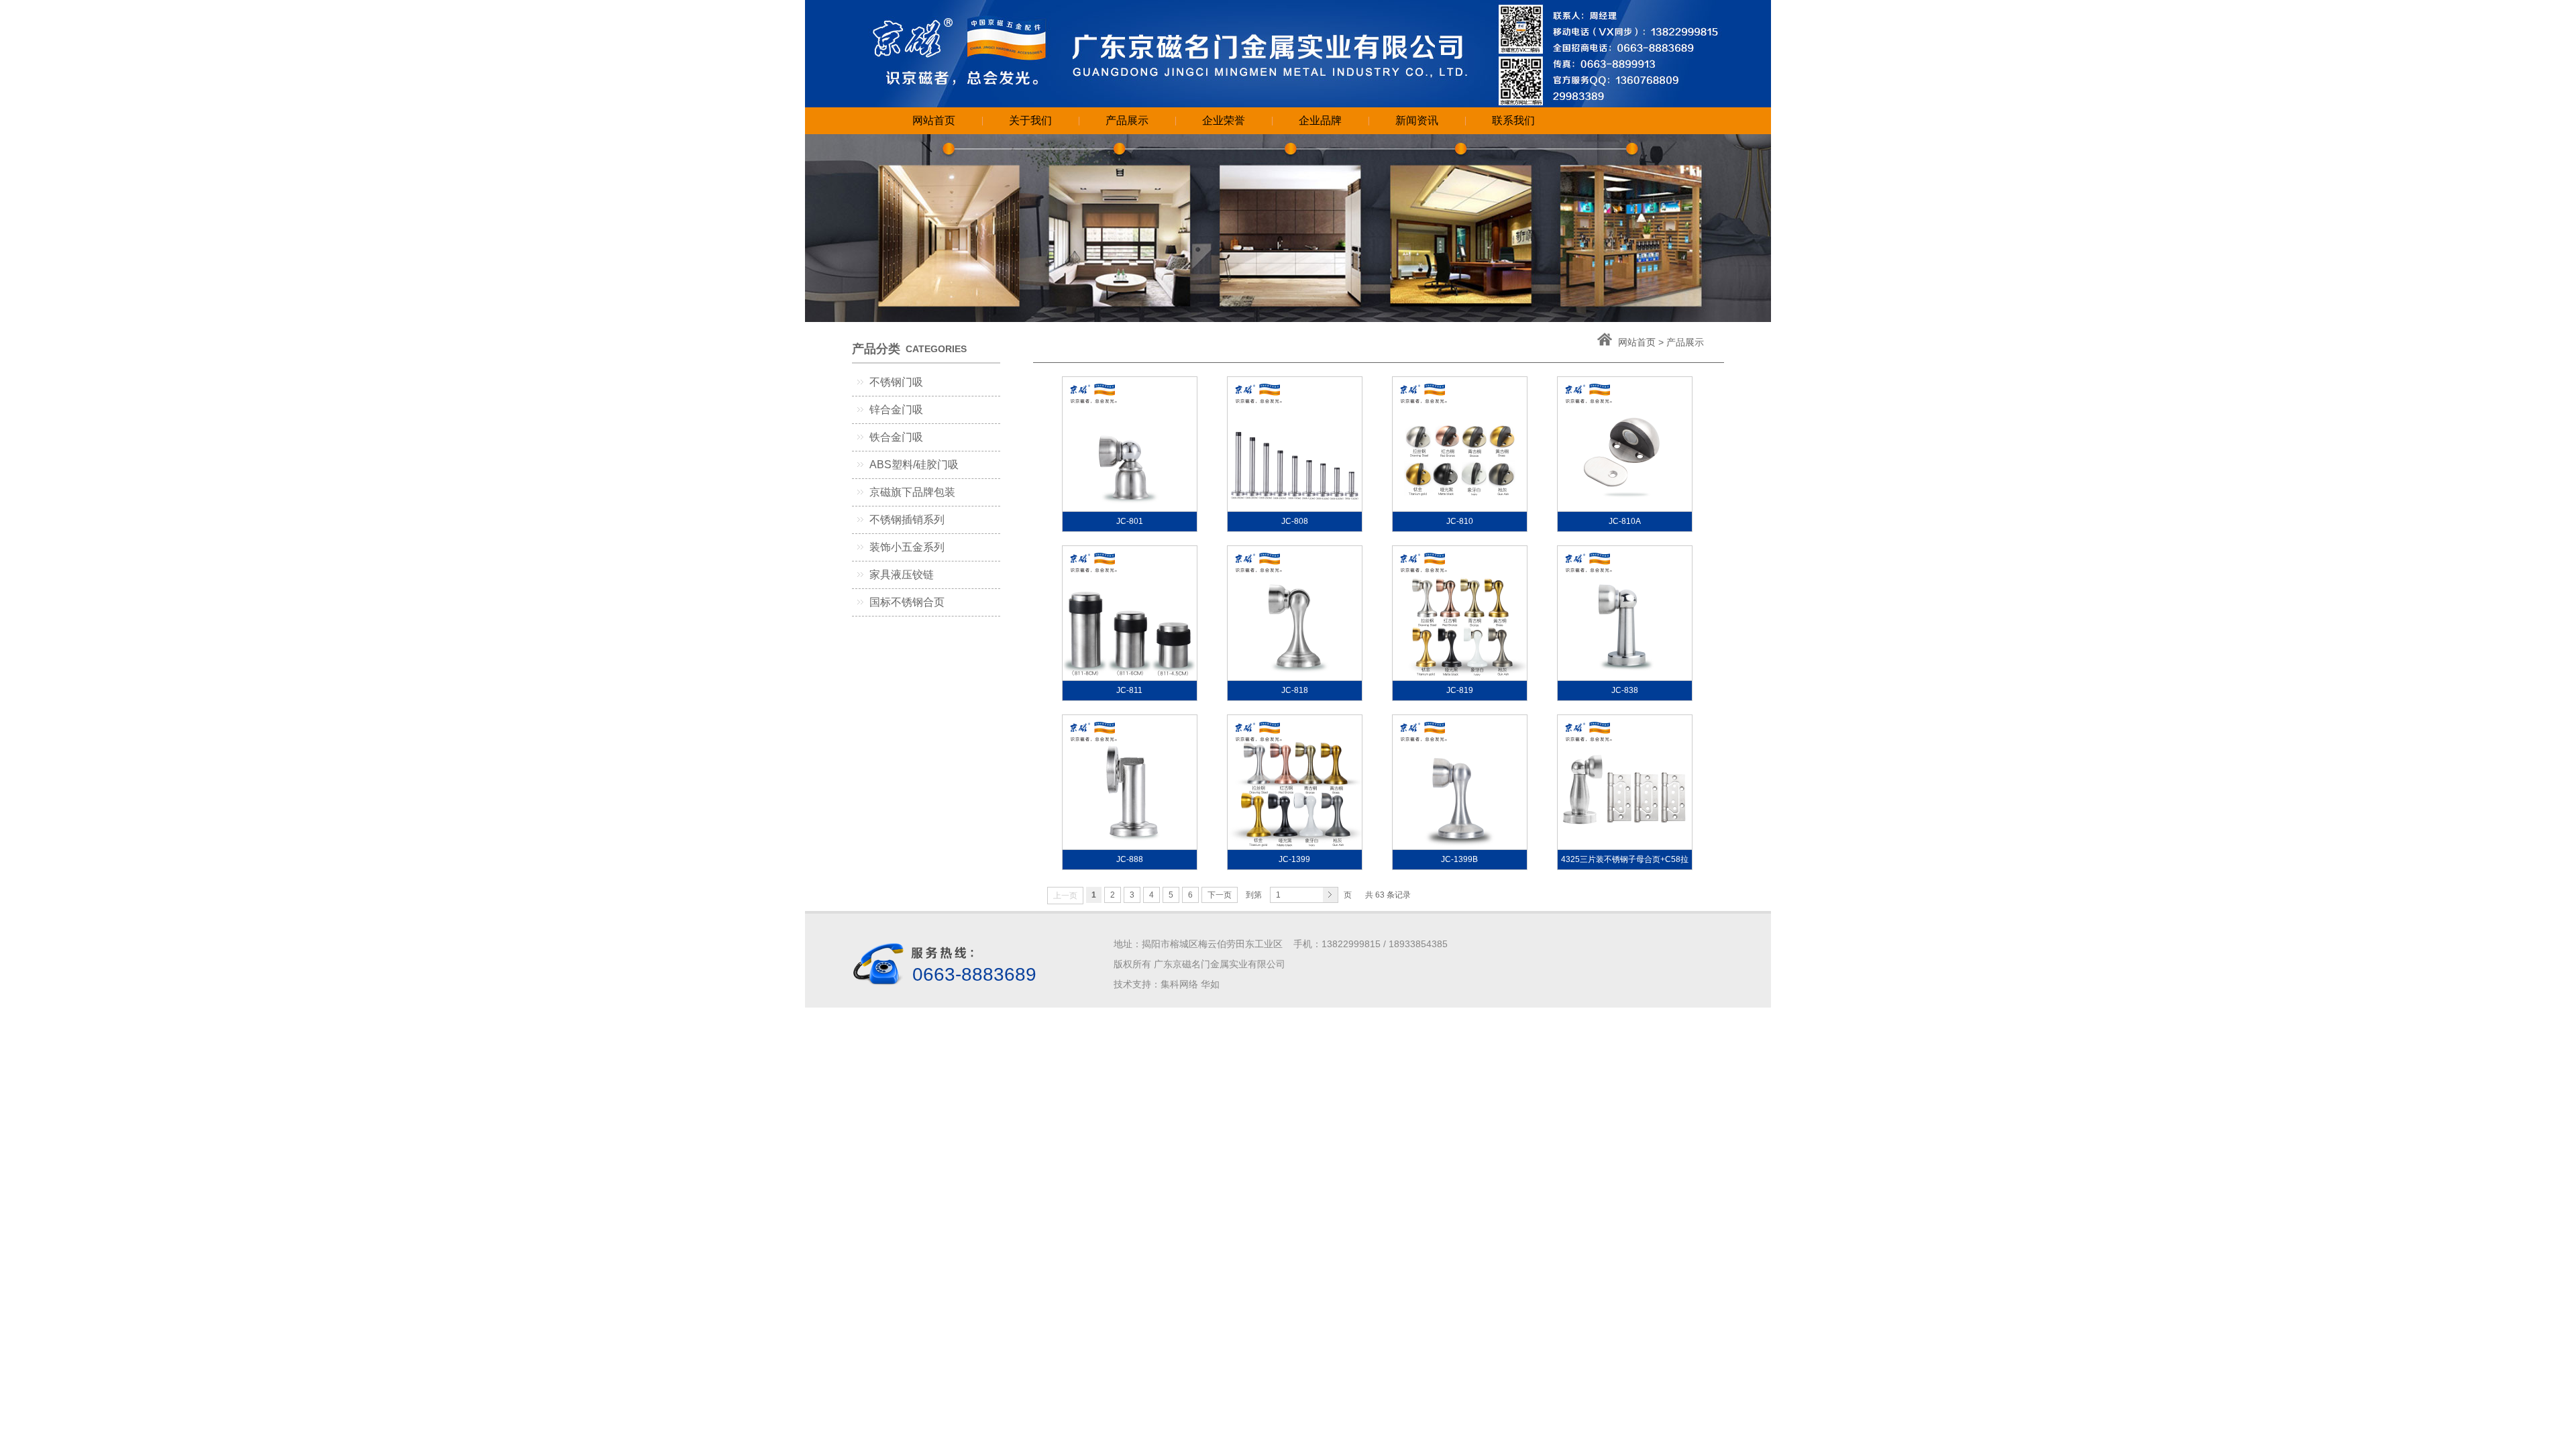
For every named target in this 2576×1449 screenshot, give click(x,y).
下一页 (1220, 895)
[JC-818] (1295, 613)
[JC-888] (1130, 782)
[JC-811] (1130, 613)
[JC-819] (1460, 613)
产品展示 (1127, 120)
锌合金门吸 (896, 410)
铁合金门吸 (896, 437)
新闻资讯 (1417, 120)
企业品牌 (1320, 120)
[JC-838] (1625, 613)
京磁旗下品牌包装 (912, 492)
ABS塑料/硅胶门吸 (914, 465)
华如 (1210, 984)
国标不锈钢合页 (907, 602)
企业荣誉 (1224, 120)
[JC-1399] (1295, 782)
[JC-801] (1130, 444)
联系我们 (1513, 120)
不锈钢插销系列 (907, 520)
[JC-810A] (1625, 444)
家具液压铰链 (902, 575)
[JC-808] (1295, 444)
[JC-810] (1460, 444)
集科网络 (1179, 984)
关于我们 (1030, 120)
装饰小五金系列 (907, 547)
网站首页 (934, 120)
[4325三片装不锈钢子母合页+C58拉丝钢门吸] (1625, 782)
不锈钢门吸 (896, 382)
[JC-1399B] (1460, 782)
